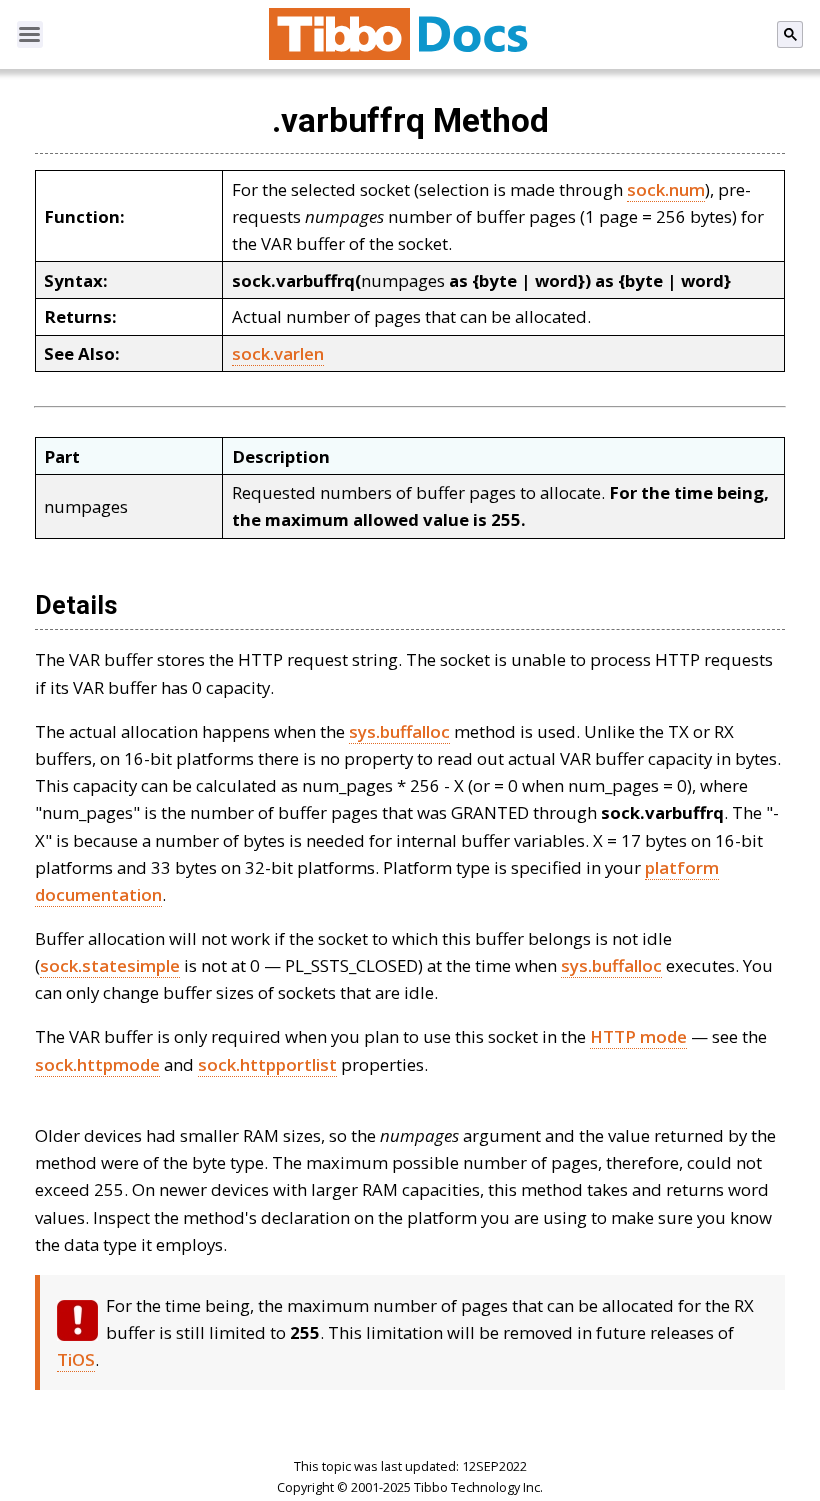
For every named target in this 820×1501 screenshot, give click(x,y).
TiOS (76, 1359)
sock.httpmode (97, 1064)
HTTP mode (638, 1036)
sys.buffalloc (399, 731)
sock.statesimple (110, 965)
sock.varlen (278, 353)
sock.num (666, 189)
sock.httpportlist (267, 1064)
